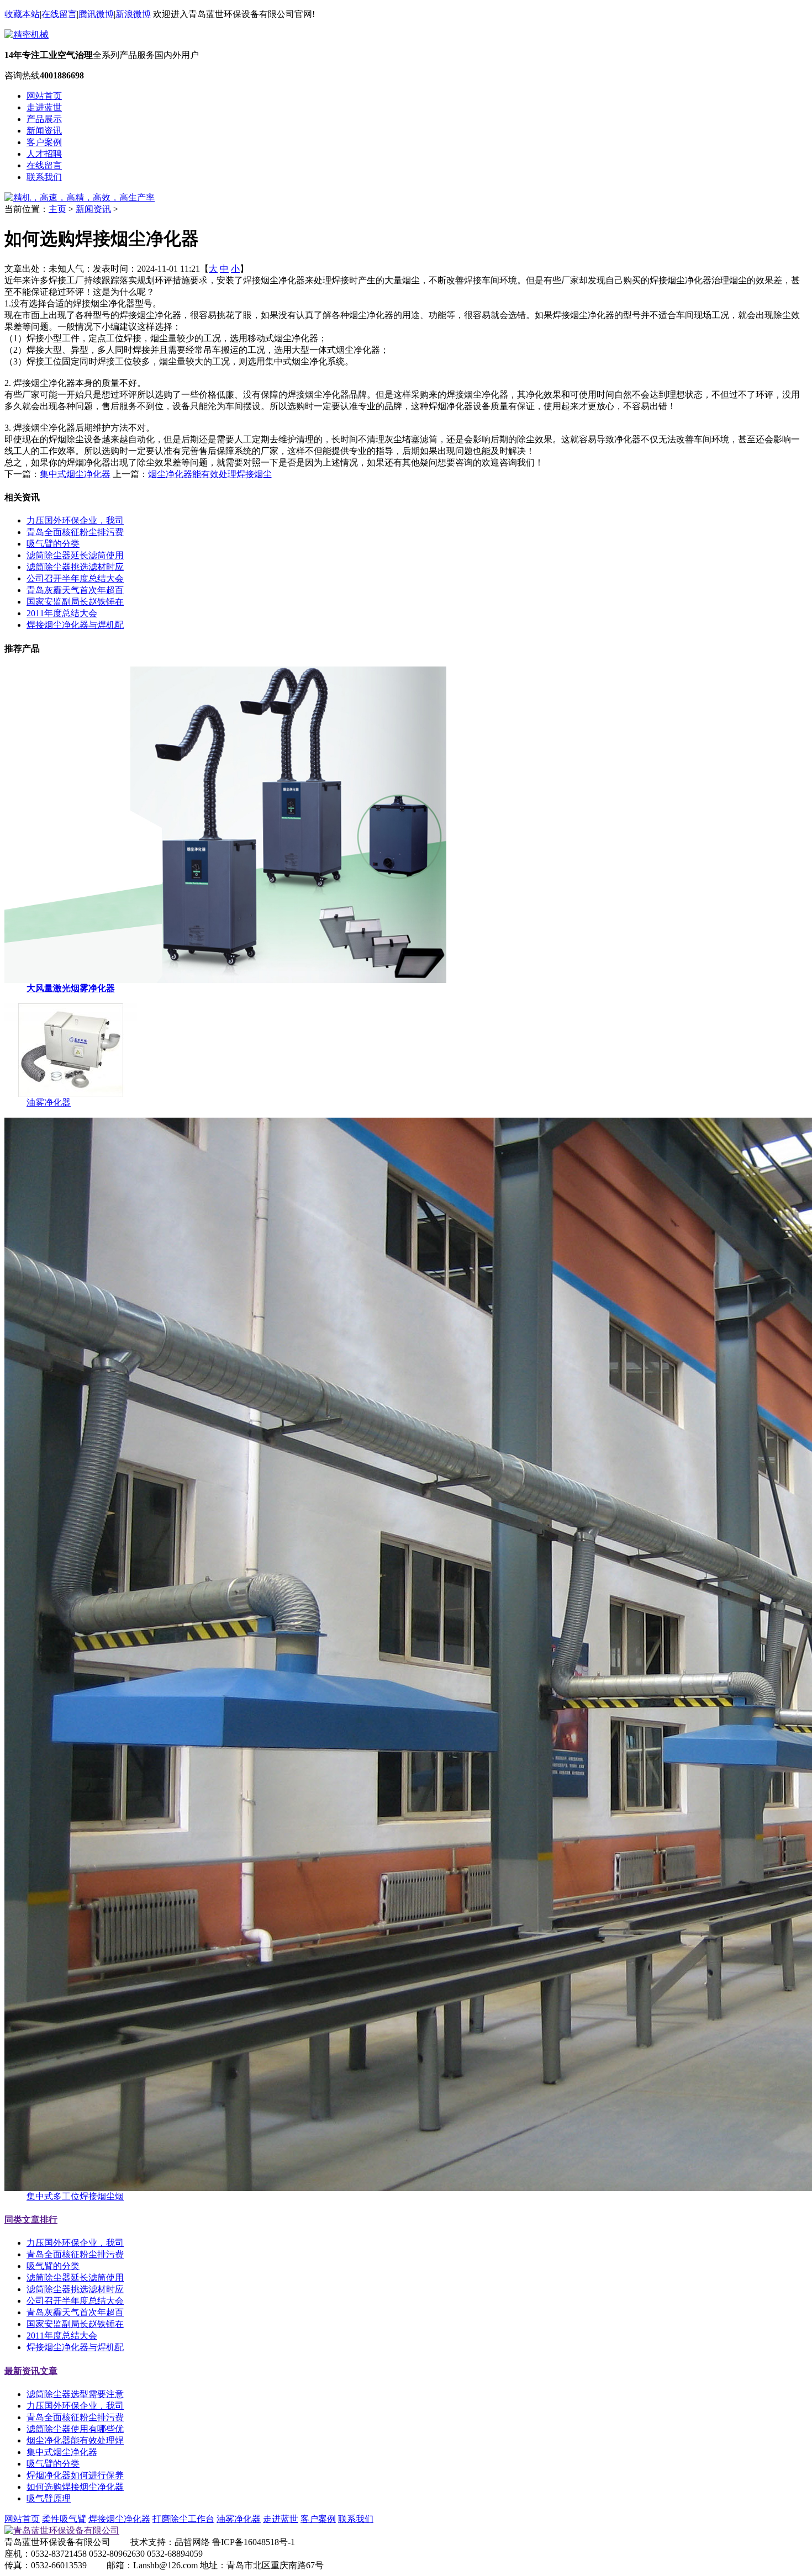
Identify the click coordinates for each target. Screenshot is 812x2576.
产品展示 (44, 119)
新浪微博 (133, 14)
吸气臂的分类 (53, 544)
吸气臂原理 (49, 2498)
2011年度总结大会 (62, 613)
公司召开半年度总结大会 (75, 578)
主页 (57, 209)
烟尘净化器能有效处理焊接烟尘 (210, 474)
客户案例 (44, 142)
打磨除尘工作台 (183, 2519)
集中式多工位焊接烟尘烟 (75, 2196)
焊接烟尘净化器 (119, 2519)
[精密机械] (27, 35)
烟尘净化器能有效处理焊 (75, 2440)
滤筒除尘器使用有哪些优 (75, 2429)
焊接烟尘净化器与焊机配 (75, 625)
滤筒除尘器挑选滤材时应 (75, 567)
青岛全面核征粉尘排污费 (75, 532)
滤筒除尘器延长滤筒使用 (75, 555)
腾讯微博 (96, 14)
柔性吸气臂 (64, 2519)
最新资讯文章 (31, 2371)
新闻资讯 (44, 131)
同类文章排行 (31, 2220)
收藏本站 (22, 14)
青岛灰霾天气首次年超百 (75, 590)
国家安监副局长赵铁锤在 (75, 602)
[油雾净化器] (71, 1094)
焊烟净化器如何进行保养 (75, 2475)
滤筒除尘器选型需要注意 (75, 2394)
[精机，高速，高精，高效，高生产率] (80, 197)
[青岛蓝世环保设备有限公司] (62, 2530)
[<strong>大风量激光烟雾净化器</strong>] (225, 980)
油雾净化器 (49, 1102)
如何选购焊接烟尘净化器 (75, 2487)
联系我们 (44, 177)
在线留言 (59, 14)
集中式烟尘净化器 (75, 474)
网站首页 (44, 96)
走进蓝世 (44, 107)
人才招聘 (44, 154)
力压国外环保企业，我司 (75, 520)
